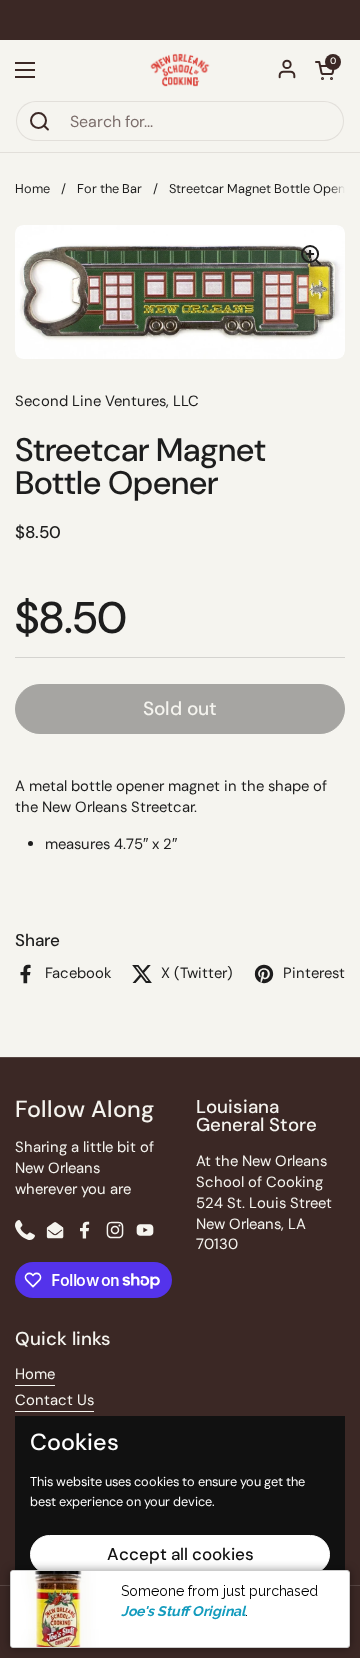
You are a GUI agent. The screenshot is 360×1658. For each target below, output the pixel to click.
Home (32, 188)
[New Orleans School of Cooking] (180, 70)
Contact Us (54, 1400)
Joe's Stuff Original (183, 1611)
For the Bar (109, 188)
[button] (325, 70)
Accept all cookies (180, 1554)
